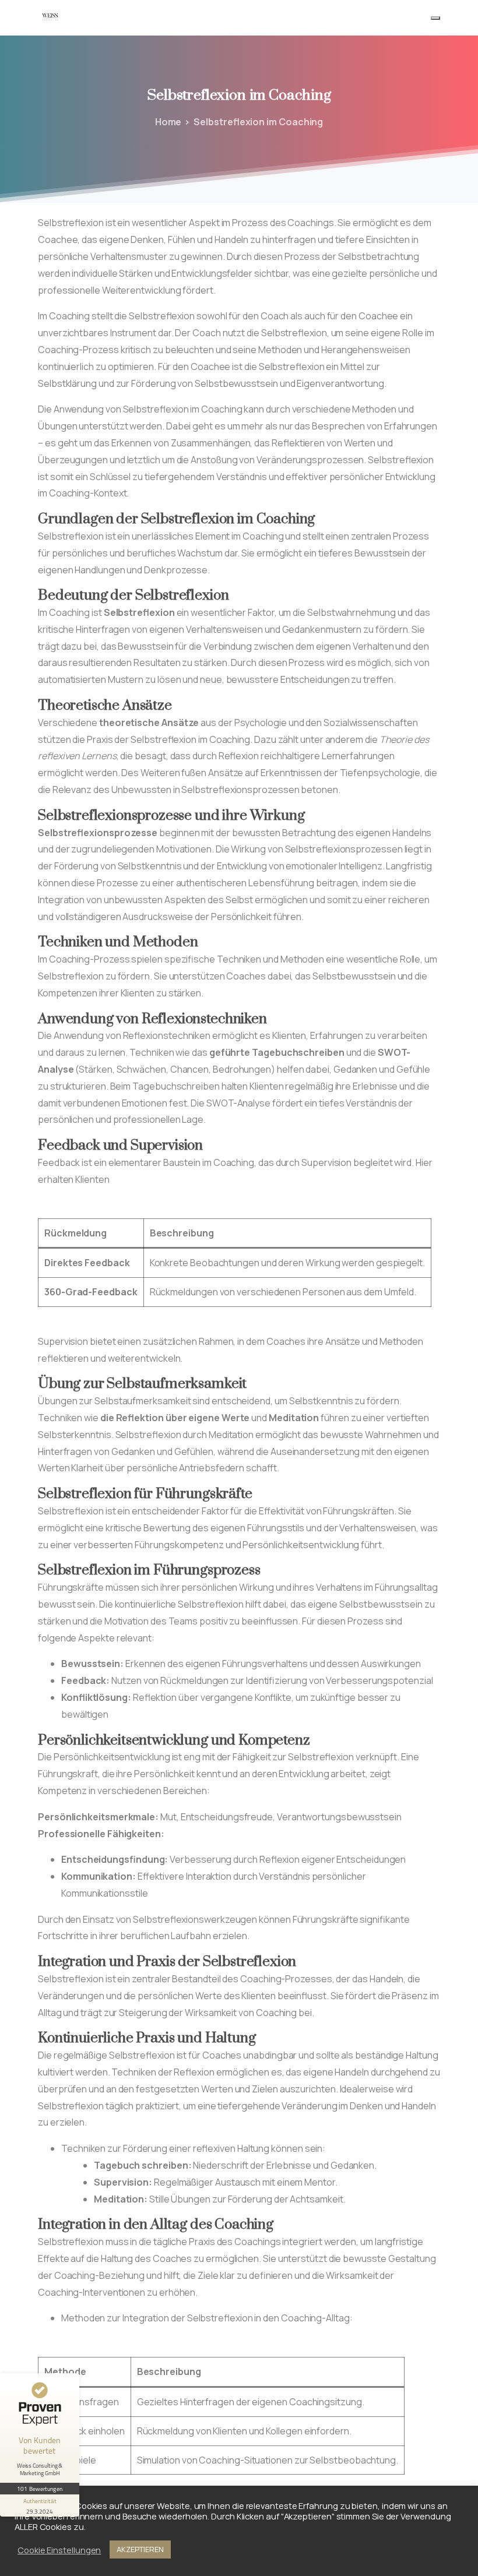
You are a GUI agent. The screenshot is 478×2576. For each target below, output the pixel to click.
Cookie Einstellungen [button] (59, 2550)
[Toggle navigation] (435, 18)
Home (168, 122)
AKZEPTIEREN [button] (140, 2549)
